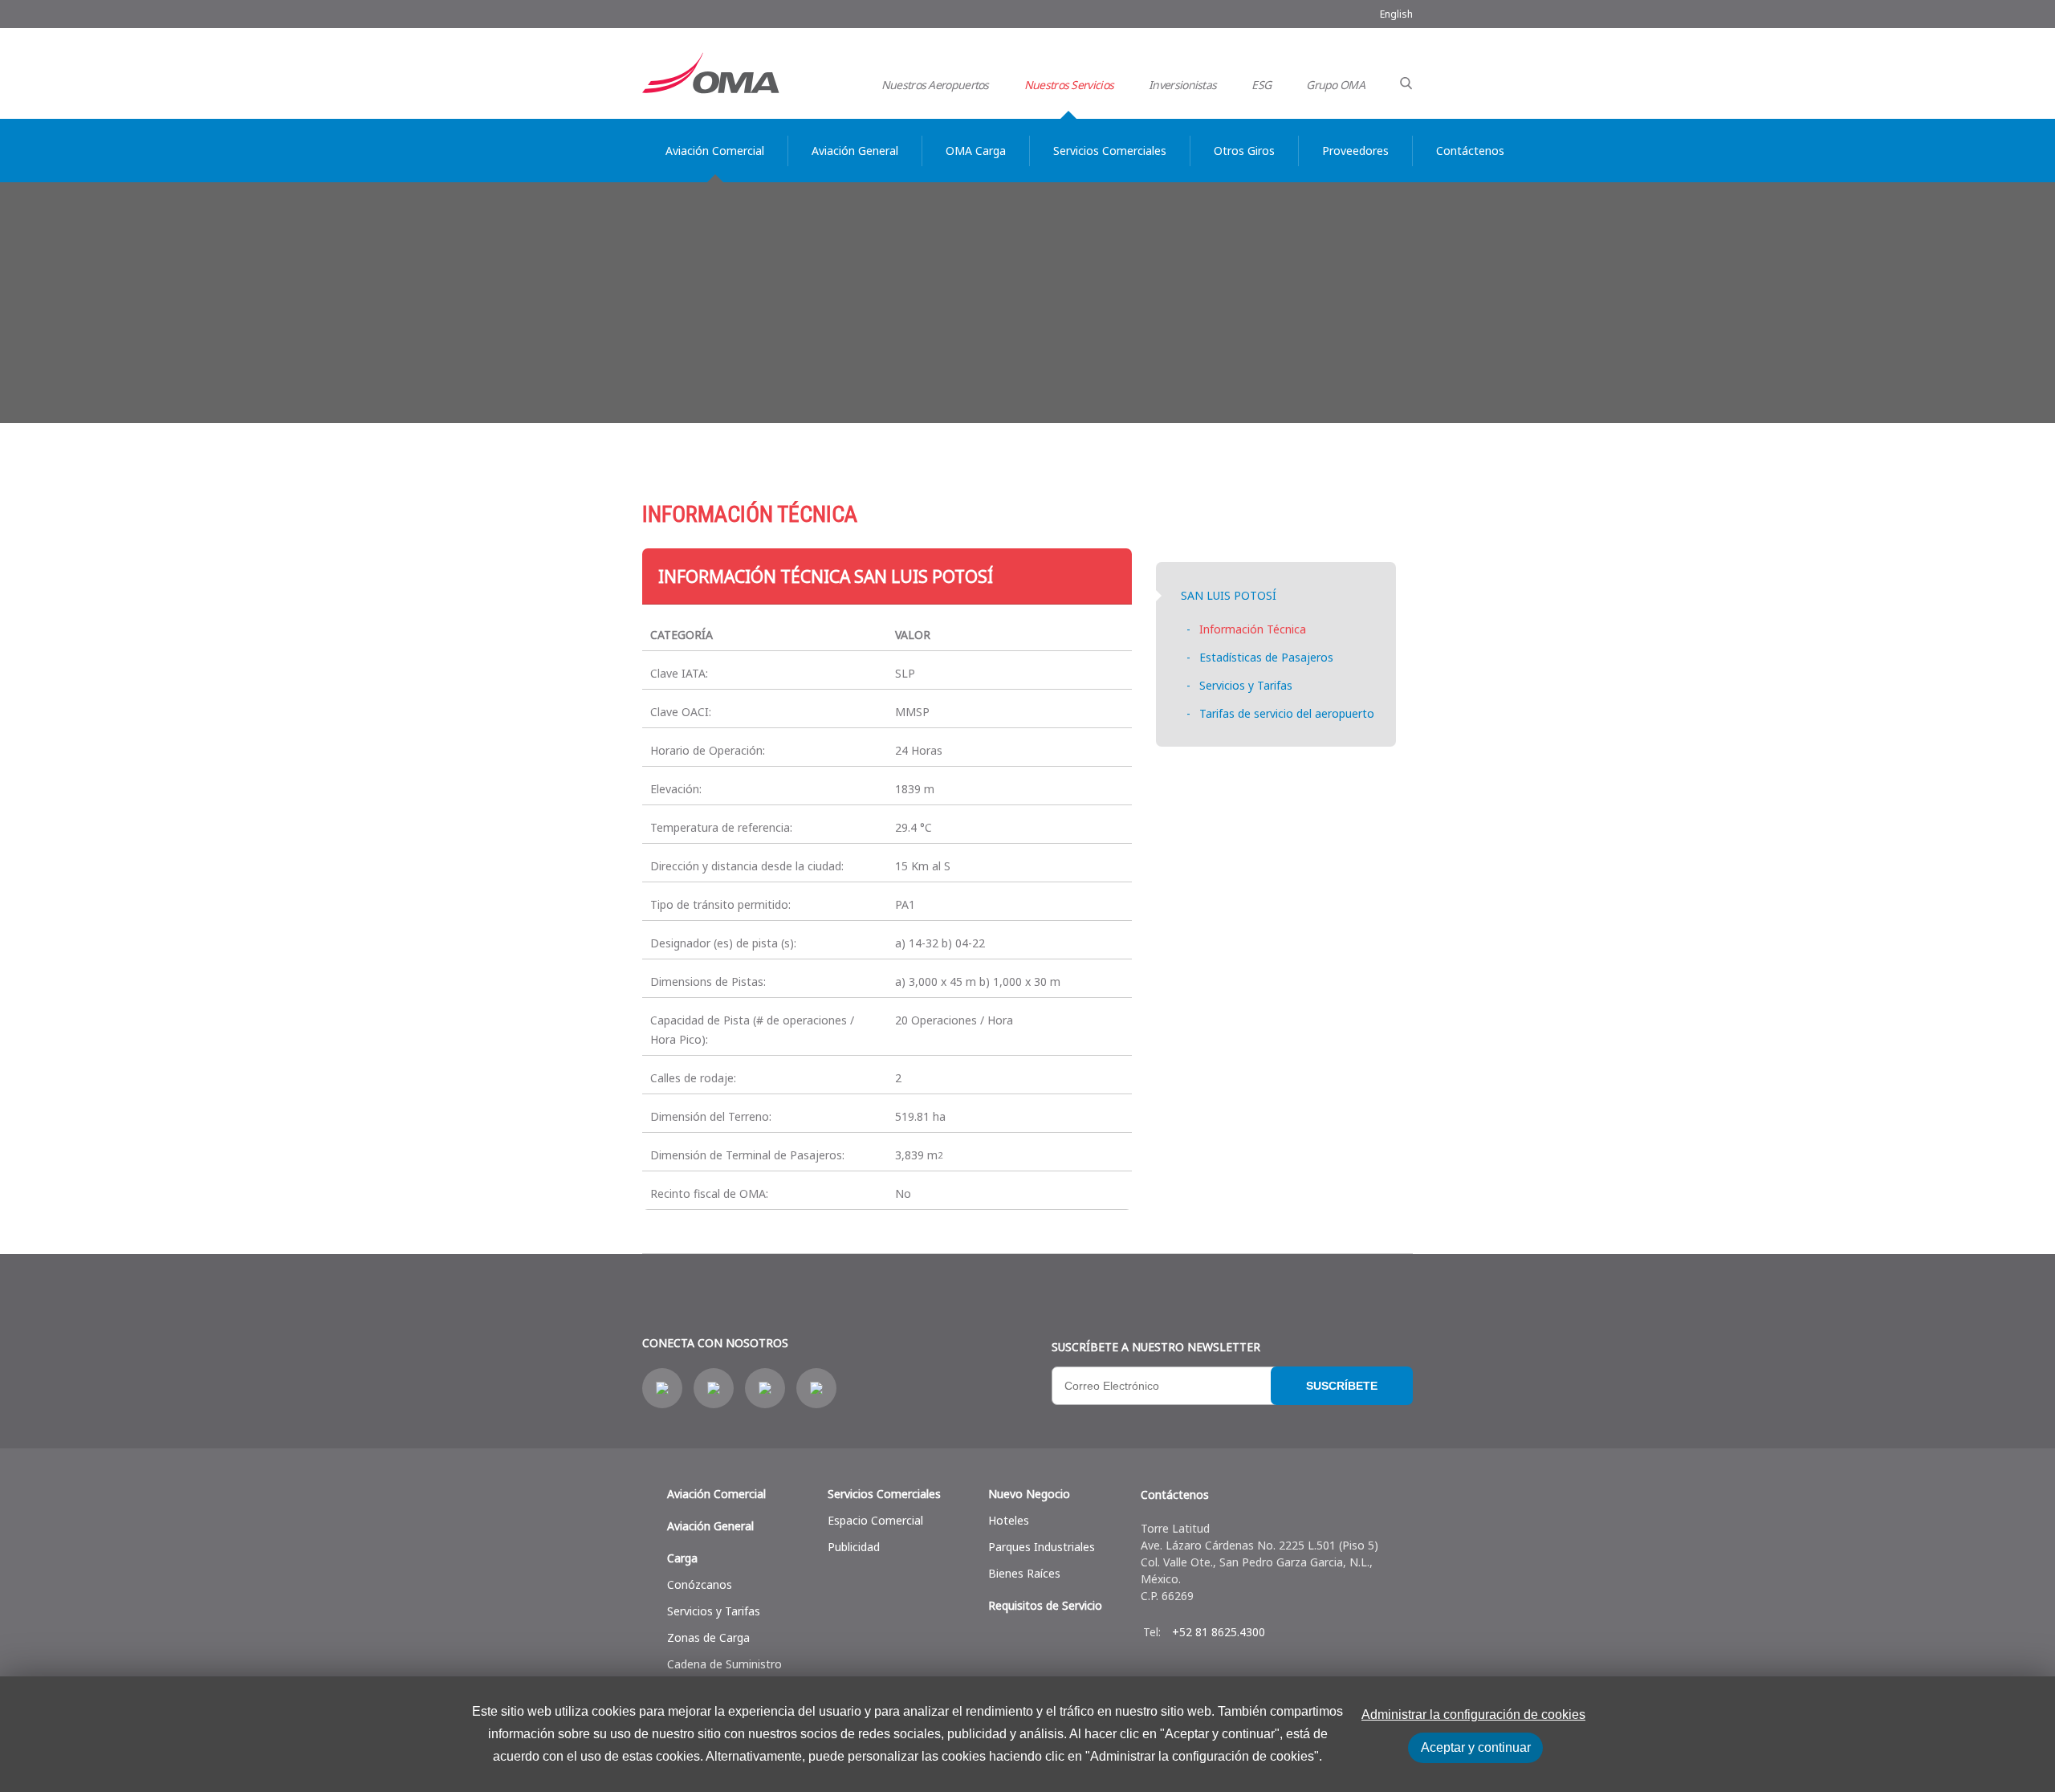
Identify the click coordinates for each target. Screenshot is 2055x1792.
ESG (1261, 85)
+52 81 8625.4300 (1219, 1632)
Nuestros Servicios (1069, 85)
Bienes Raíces (1024, 1573)
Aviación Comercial (716, 1494)
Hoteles (1009, 1520)
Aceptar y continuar (1476, 1747)
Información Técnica (1253, 629)
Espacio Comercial (875, 1520)
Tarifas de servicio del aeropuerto (1287, 713)
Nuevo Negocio (1029, 1494)
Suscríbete (1342, 1386)
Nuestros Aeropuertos (935, 85)
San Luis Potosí (1229, 595)
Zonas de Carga (708, 1637)
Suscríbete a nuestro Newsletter (1156, 1347)
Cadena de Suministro (724, 1664)
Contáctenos (1175, 1495)
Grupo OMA (1335, 85)
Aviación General (710, 1526)
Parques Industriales (1042, 1547)
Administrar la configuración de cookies (1473, 1715)
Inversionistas (1182, 85)
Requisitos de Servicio (1045, 1605)
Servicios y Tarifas (1246, 685)
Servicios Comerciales (884, 1494)
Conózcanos (700, 1584)
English (1396, 14)
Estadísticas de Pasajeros (1266, 657)
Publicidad (854, 1547)
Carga (682, 1558)
